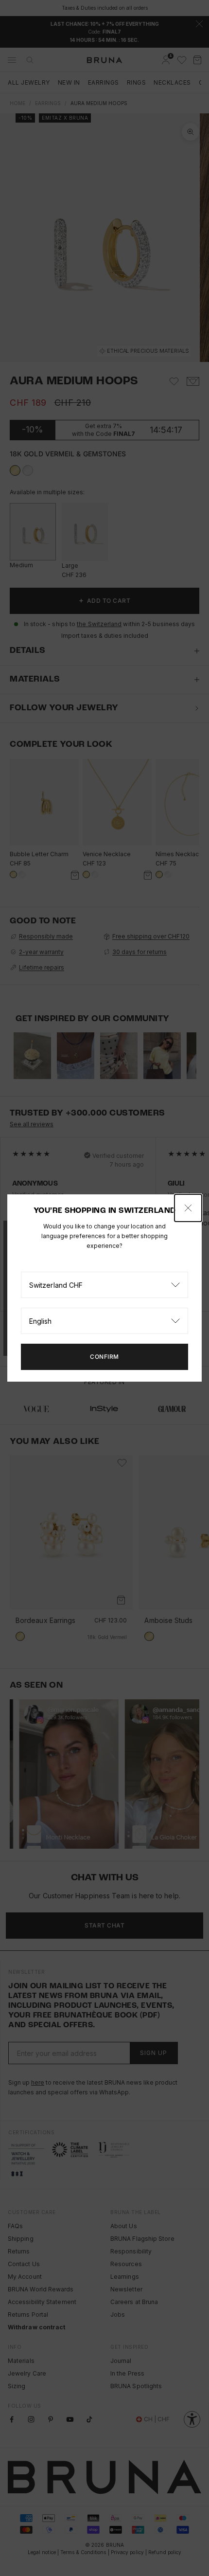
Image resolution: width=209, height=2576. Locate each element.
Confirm (104, 1357)
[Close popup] (188, 1208)
